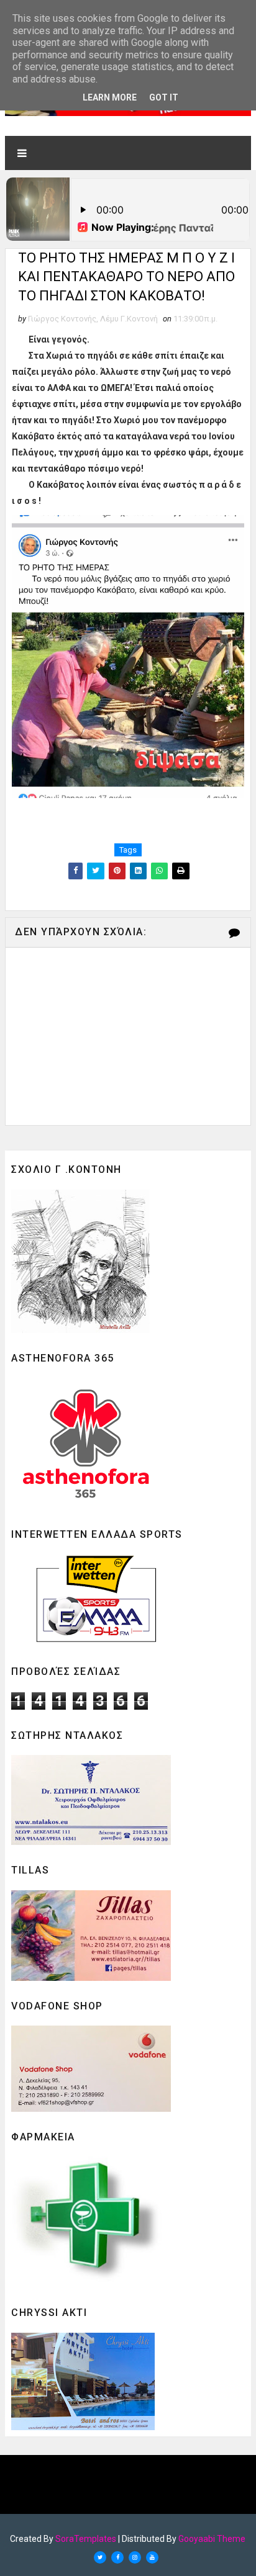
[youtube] (152, 2557)
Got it (164, 97)
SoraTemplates (86, 2539)
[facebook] (117, 2557)
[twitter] (100, 2557)
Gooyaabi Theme (212, 2539)
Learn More (110, 97)
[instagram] (135, 2557)
